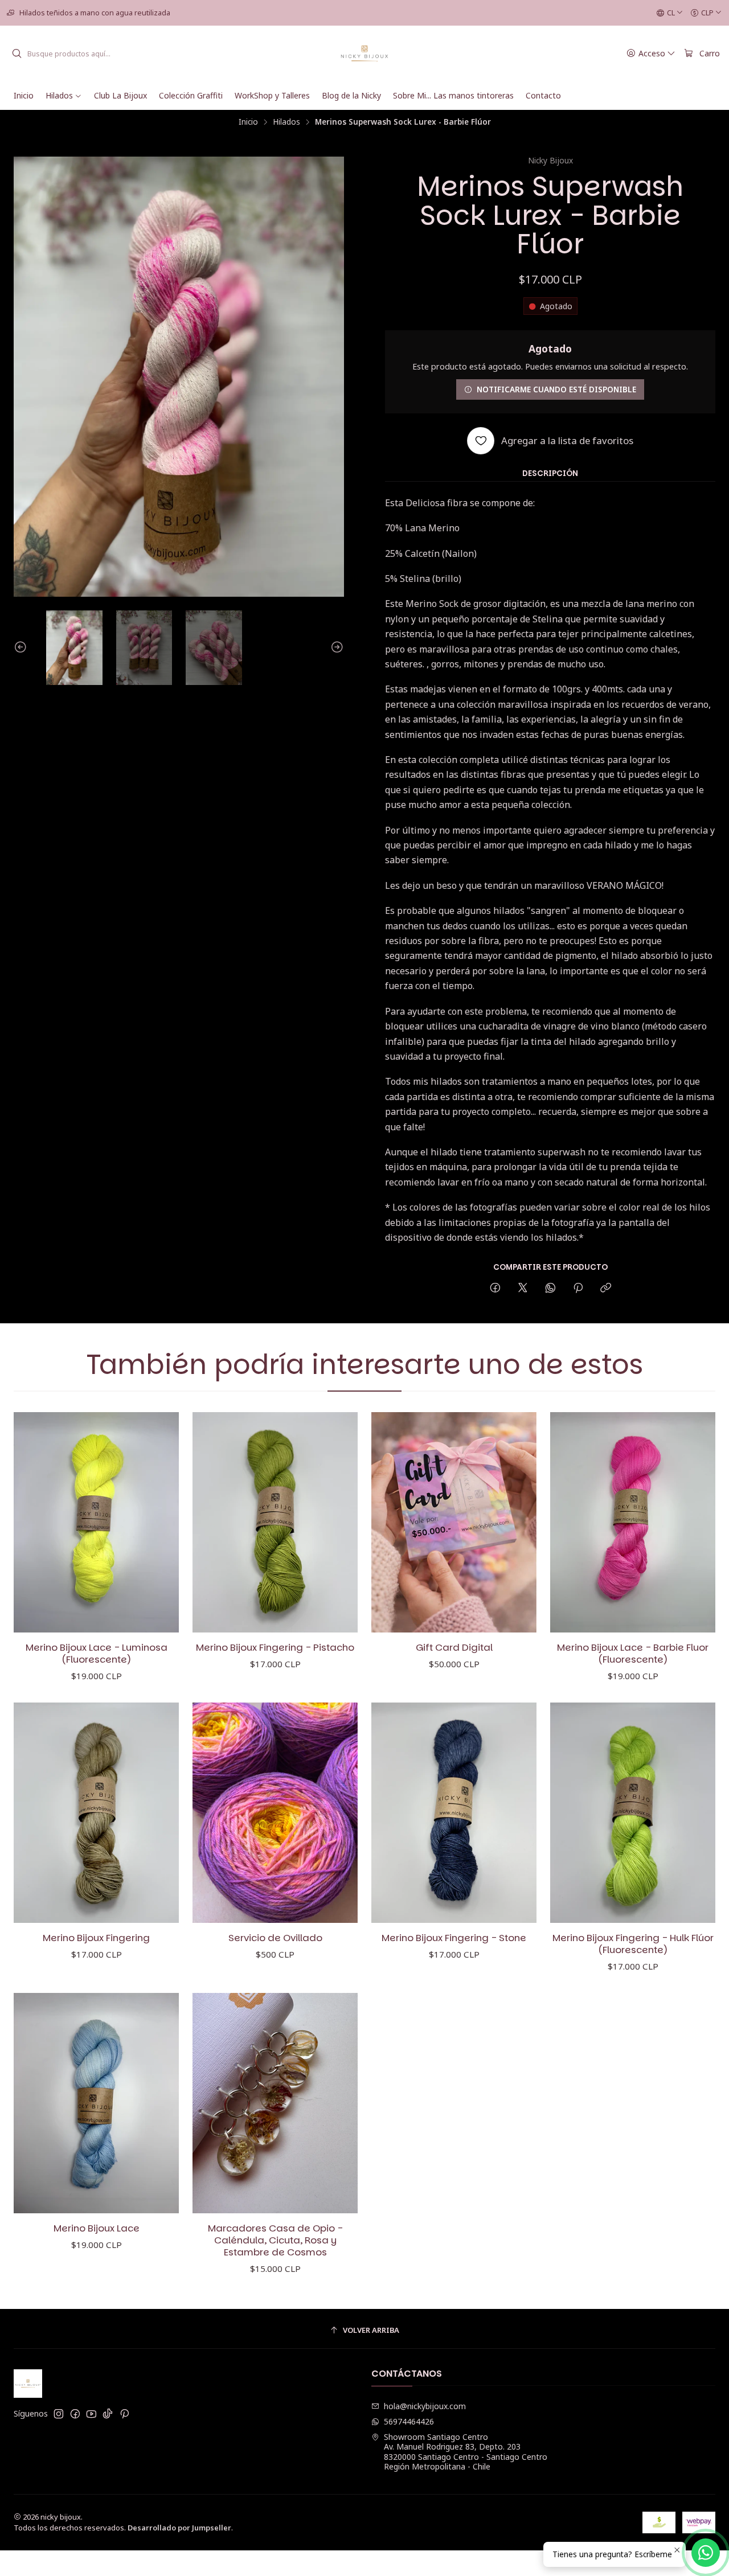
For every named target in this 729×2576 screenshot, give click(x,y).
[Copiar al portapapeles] (606, 1288)
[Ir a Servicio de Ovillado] (275, 1813)
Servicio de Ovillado (275, 1938)
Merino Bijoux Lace (97, 2228)
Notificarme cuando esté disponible (556, 389)
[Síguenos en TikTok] (108, 2414)
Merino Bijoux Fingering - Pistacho (275, 1648)
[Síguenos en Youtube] (91, 2414)
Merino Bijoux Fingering (96, 1938)
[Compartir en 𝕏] (523, 1288)
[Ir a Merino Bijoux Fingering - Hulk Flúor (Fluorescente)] (633, 1813)
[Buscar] (17, 54)
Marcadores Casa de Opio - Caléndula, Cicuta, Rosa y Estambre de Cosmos (275, 2240)
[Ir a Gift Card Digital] (454, 1522)
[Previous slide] (22, 648)
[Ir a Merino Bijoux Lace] (96, 2103)
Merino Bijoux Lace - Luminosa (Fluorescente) (97, 1654)
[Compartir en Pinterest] (578, 1288)
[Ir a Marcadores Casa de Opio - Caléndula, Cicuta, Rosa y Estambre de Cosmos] (275, 2103)
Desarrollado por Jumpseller (179, 2528)
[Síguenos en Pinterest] (124, 2414)
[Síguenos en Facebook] (75, 2414)
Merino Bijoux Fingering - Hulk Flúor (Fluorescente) (633, 1944)
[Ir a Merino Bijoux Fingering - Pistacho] (275, 1522)
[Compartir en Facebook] (495, 1288)
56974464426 (409, 2421)
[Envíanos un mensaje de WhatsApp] (706, 2553)
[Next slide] (335, 648)
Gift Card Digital (454, 1648)
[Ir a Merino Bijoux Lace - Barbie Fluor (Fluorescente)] (633, 1522)
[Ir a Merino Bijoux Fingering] (96, 1813)
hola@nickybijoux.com (425, 2406)
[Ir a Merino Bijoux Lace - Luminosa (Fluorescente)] (96, 1522)
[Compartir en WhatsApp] (550, 1288)
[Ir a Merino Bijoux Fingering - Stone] (454, 1813)
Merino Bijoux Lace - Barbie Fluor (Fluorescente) (633, 1654)
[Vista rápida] (158, 1522)
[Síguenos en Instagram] (59, 2414)
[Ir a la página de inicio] (365, 54)
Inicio (248, 122)
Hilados (286, 122)
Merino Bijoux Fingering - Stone (454, 1938)
